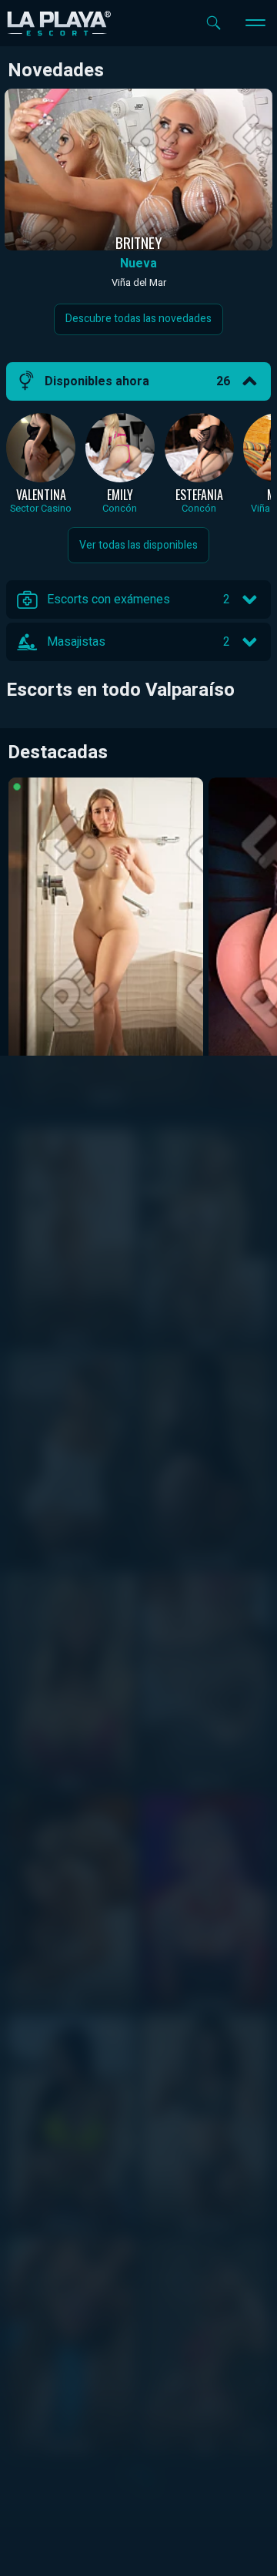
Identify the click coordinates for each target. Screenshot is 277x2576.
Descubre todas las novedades (138, 319)
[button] (138, 381)
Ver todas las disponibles (138, 545)
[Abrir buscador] (214, 23)
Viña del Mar (139, 283)
